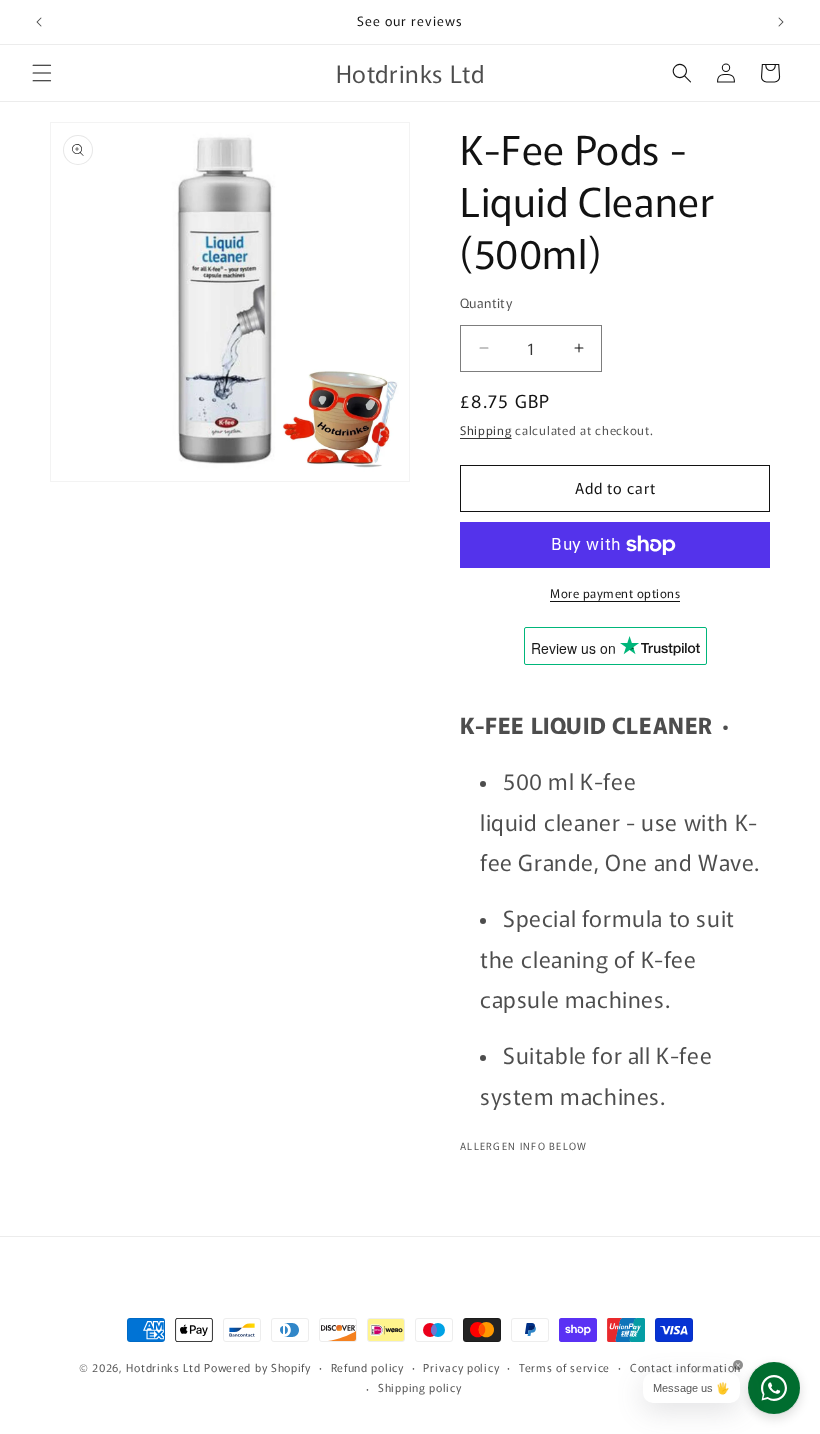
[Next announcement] (781, 22)
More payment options (615, 592)
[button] (42, 73)
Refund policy (367, 1367)
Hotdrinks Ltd (163, 1367)
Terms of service (564, 1367)
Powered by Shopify (257, 1367)
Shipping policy (420, 1387)
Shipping (486, 429)
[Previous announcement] (39, 22)
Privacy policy (461, 1367)
